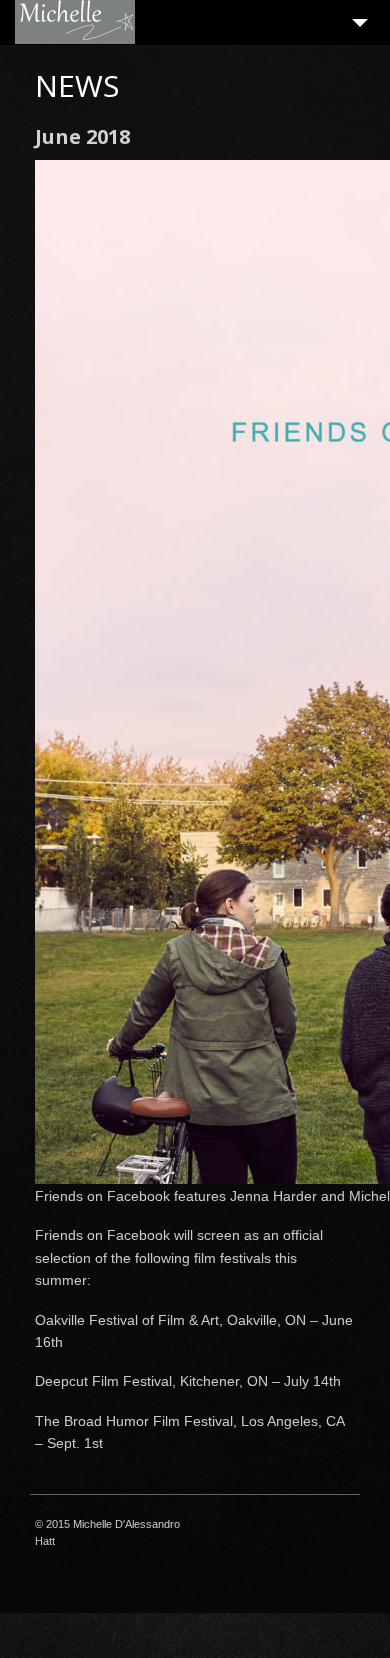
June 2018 (82, 136)
